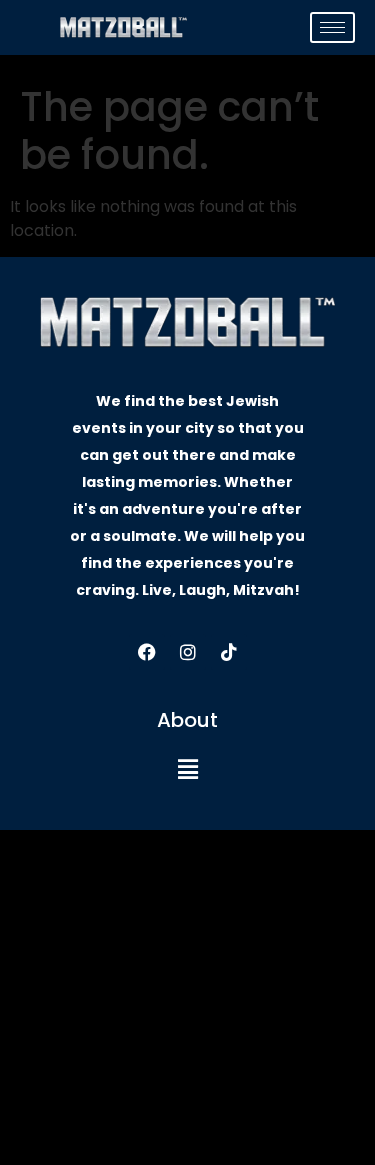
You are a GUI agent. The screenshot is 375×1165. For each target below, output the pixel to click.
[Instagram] (188, 652)
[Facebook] (147, 652)
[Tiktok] (229, 652)
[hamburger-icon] (332, 27)
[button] (187, 770)
